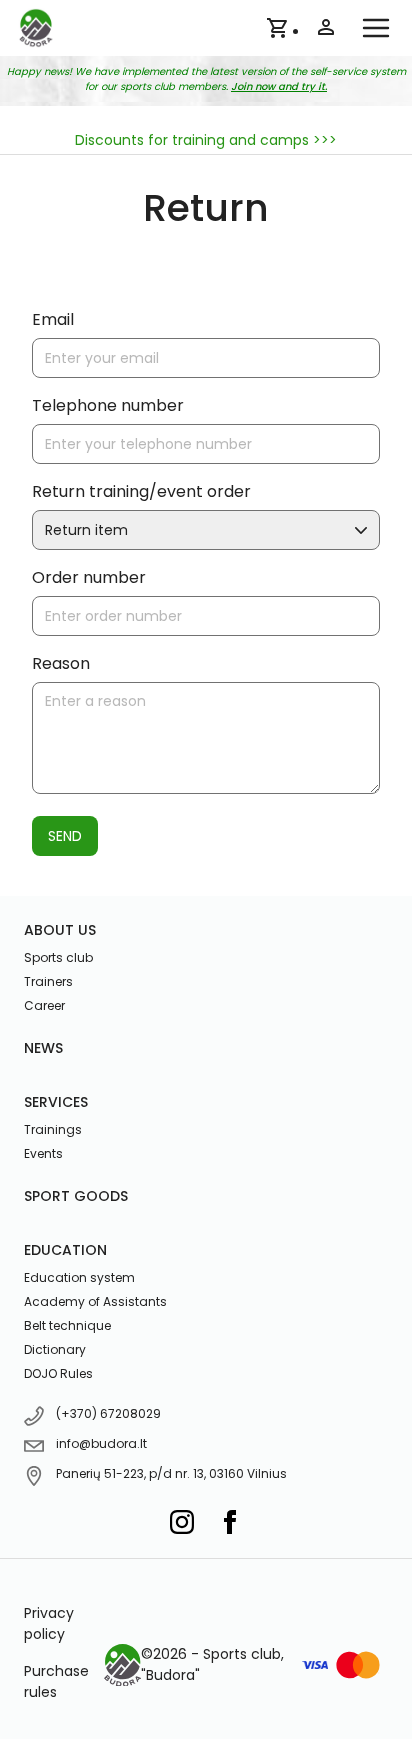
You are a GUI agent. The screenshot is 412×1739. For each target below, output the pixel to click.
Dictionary (55, 1349)
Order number (89, 577)
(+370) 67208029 (108, 1414)
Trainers (48, 981)
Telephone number (108, 405)
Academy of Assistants (95, 1301)
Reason (61, 663)
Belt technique (67, 1325)
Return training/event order (141, 491)
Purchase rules (56, 1681)
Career (44, 1005)
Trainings (53, 1129)
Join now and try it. (279, 86)
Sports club (58, 957)
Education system (79, 1277)
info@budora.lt (101, 1444)
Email (53, 319)
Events (43, 1153)
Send (65, 836)
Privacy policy (49, 1623)
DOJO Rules (58, 1373)
